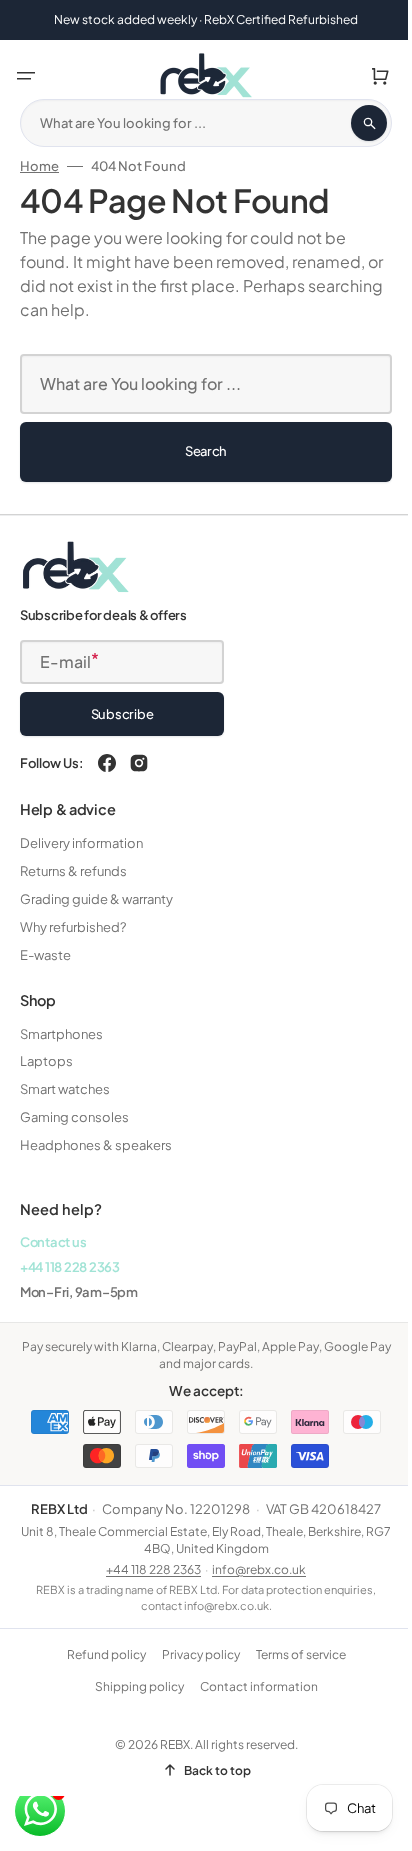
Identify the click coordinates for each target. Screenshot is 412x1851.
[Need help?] (40, 1811)
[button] (26, 76)
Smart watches (65, 1089)
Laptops (46, 1061)
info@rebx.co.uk (252, 1569)
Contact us (53, 1242)
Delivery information (81, 843)
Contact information (251, 1686)
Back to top (209, 1770)
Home (39, 166)
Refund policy (98, 1654)
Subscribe (122, 714)
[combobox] (198, 123)
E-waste (45, 955)
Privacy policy (193, 1654)
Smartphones (61, 1034)
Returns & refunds (73, 871)
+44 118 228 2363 (70, 1267)
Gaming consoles (74, 1117)
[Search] (354, 123)
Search (198, 451)
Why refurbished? (73, 927)
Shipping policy (131, 1686)
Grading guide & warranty (96, 899)
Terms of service (293, 1654)
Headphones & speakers (96, 1145)
